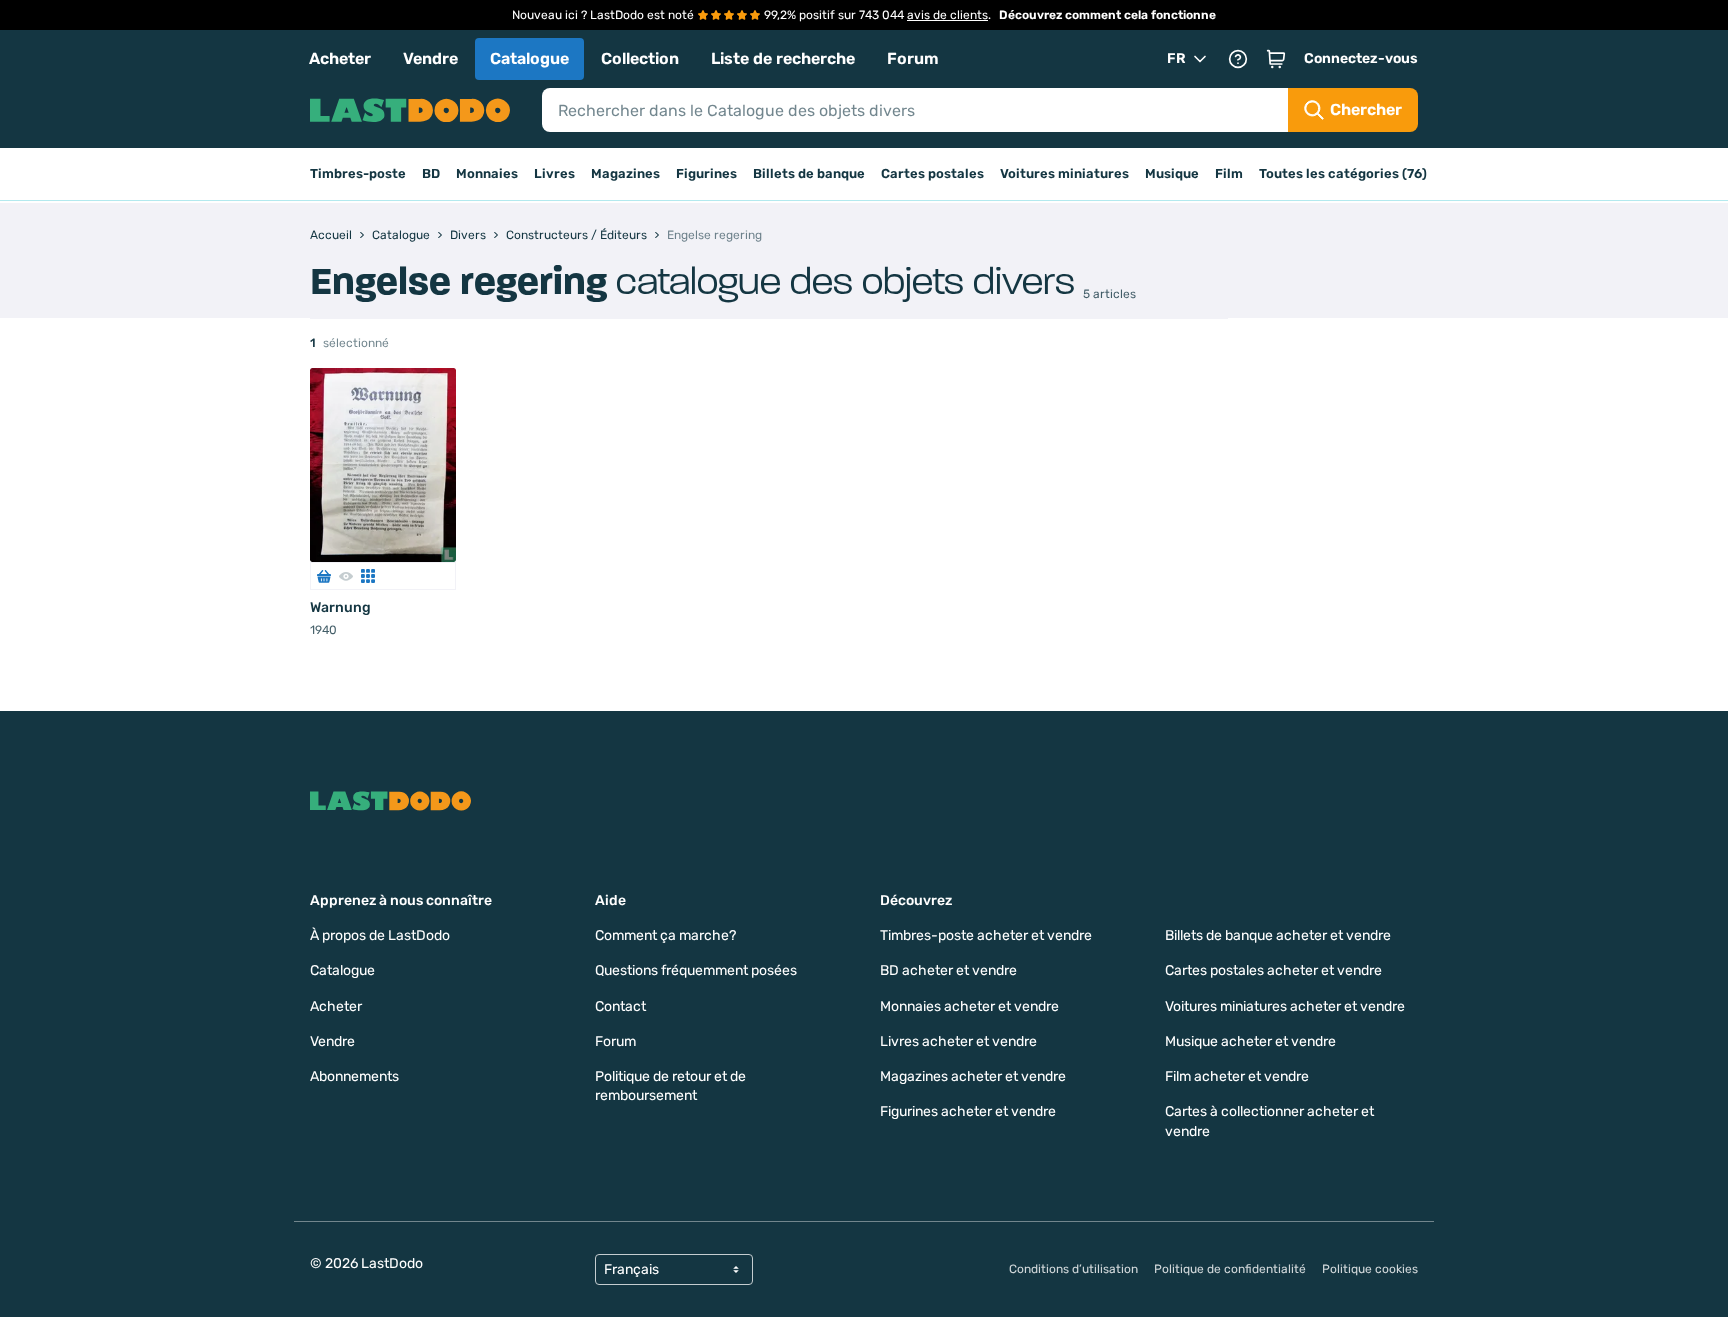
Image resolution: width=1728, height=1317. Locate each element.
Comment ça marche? (665, 935)
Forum (913, 58)
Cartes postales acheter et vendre (1273, 970)
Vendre (430, 58)
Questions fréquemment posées (696, 970)
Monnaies (487, 173)
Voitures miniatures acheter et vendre (1285, 1006)
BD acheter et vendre (948, 970)
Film (1229, 173)
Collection (640, 58)
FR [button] (1176, 58)
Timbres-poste (358, 173)
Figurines (706, 173)
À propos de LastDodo (380, 935)
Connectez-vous (1361, 58)
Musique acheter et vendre (1250, 1041)
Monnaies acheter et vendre (969, 1006)
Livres (554, 173)
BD (431, 173)
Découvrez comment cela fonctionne (1107, 15)
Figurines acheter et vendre (968, 1111)
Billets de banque (809, 173)
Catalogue (529, 58)
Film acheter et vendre (1237, 1076)
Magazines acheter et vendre (973, 1076)
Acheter (340, 58)
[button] (1276, 59)
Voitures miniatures (1064, 173)
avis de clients (947, 15)
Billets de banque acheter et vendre (1278, 935)
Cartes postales (932, 173)
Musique (1172, 173)
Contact (620, 1006)
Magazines (625, 173)
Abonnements (354, 1076)
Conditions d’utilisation (1073, 1269)
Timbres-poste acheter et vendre (986, 935)
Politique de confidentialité (1230, 1269)
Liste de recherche (783, 58)
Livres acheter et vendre (958, 1041)
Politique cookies (1370, 1269)
